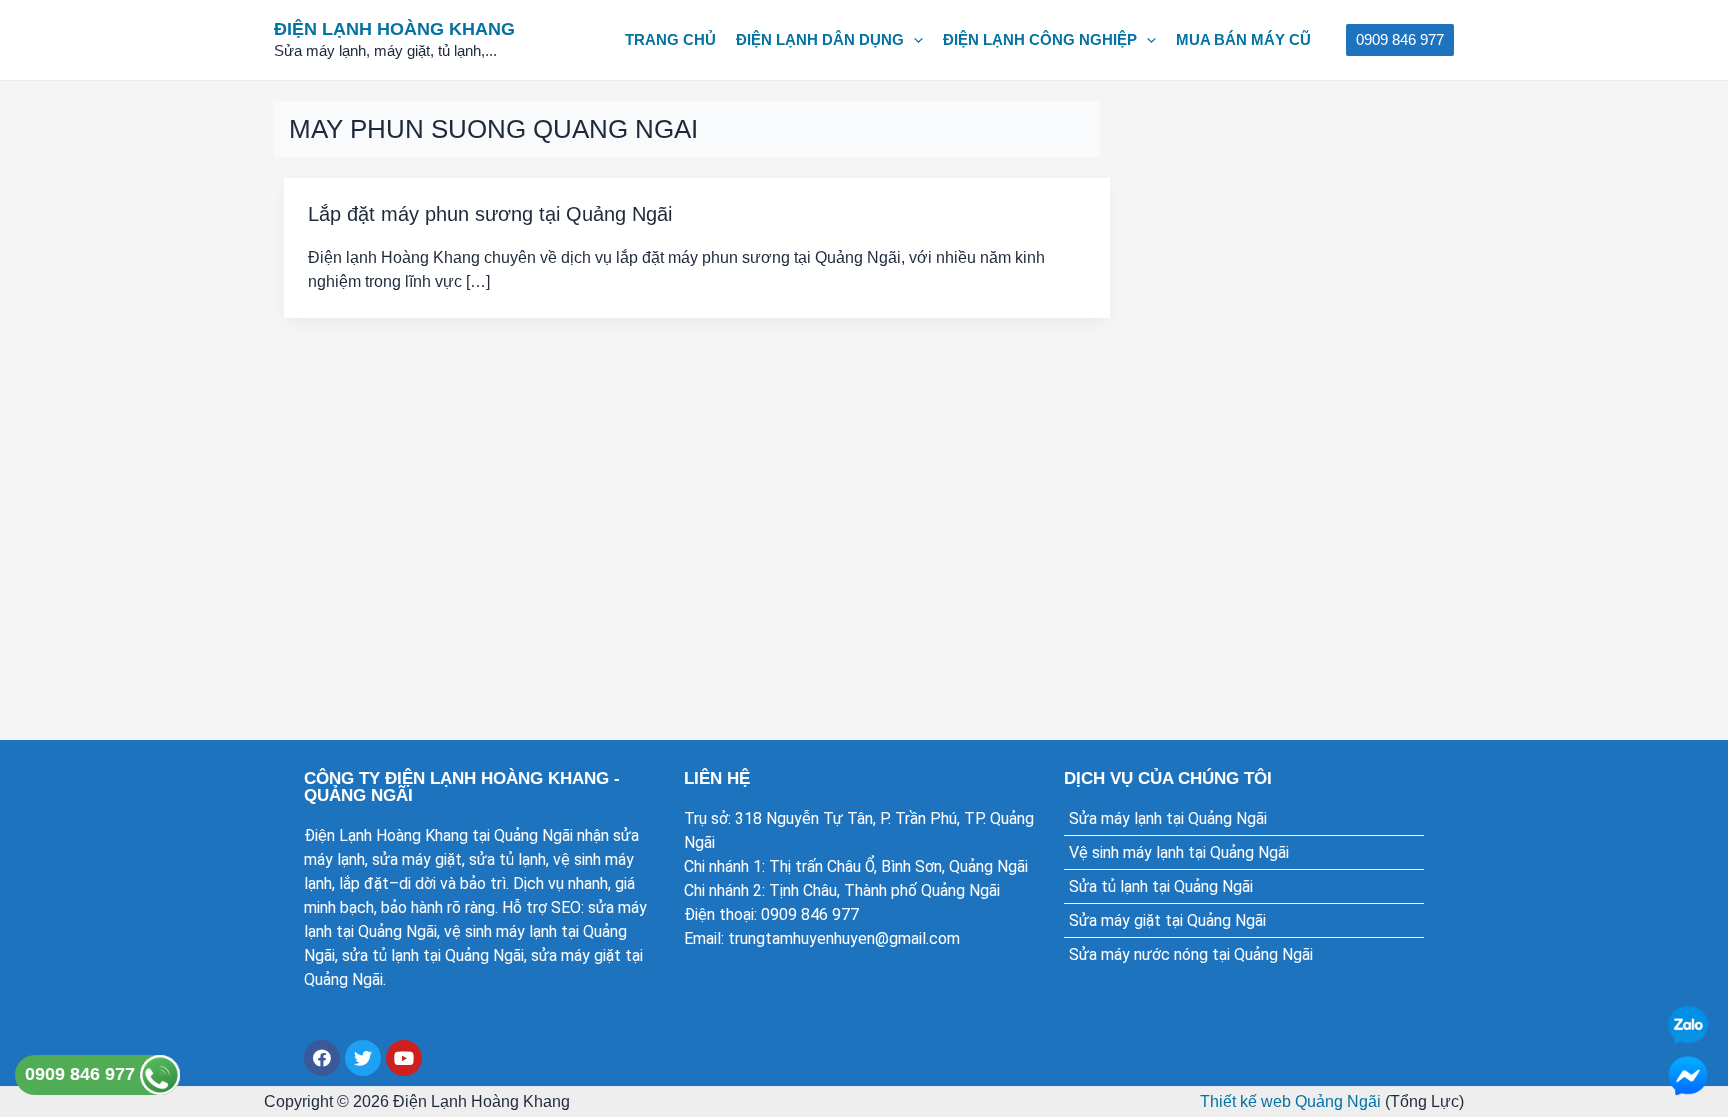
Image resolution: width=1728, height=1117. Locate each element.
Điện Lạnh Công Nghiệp (1040, 39)
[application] (913, 40)
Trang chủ (670, 39)
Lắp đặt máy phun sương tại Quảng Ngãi (490, 214)
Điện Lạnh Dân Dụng (820, 39)
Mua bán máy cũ (1243, 39)
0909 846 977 (82, 1074)
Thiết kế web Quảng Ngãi (1290, 1101)
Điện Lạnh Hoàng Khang (394, 29)
